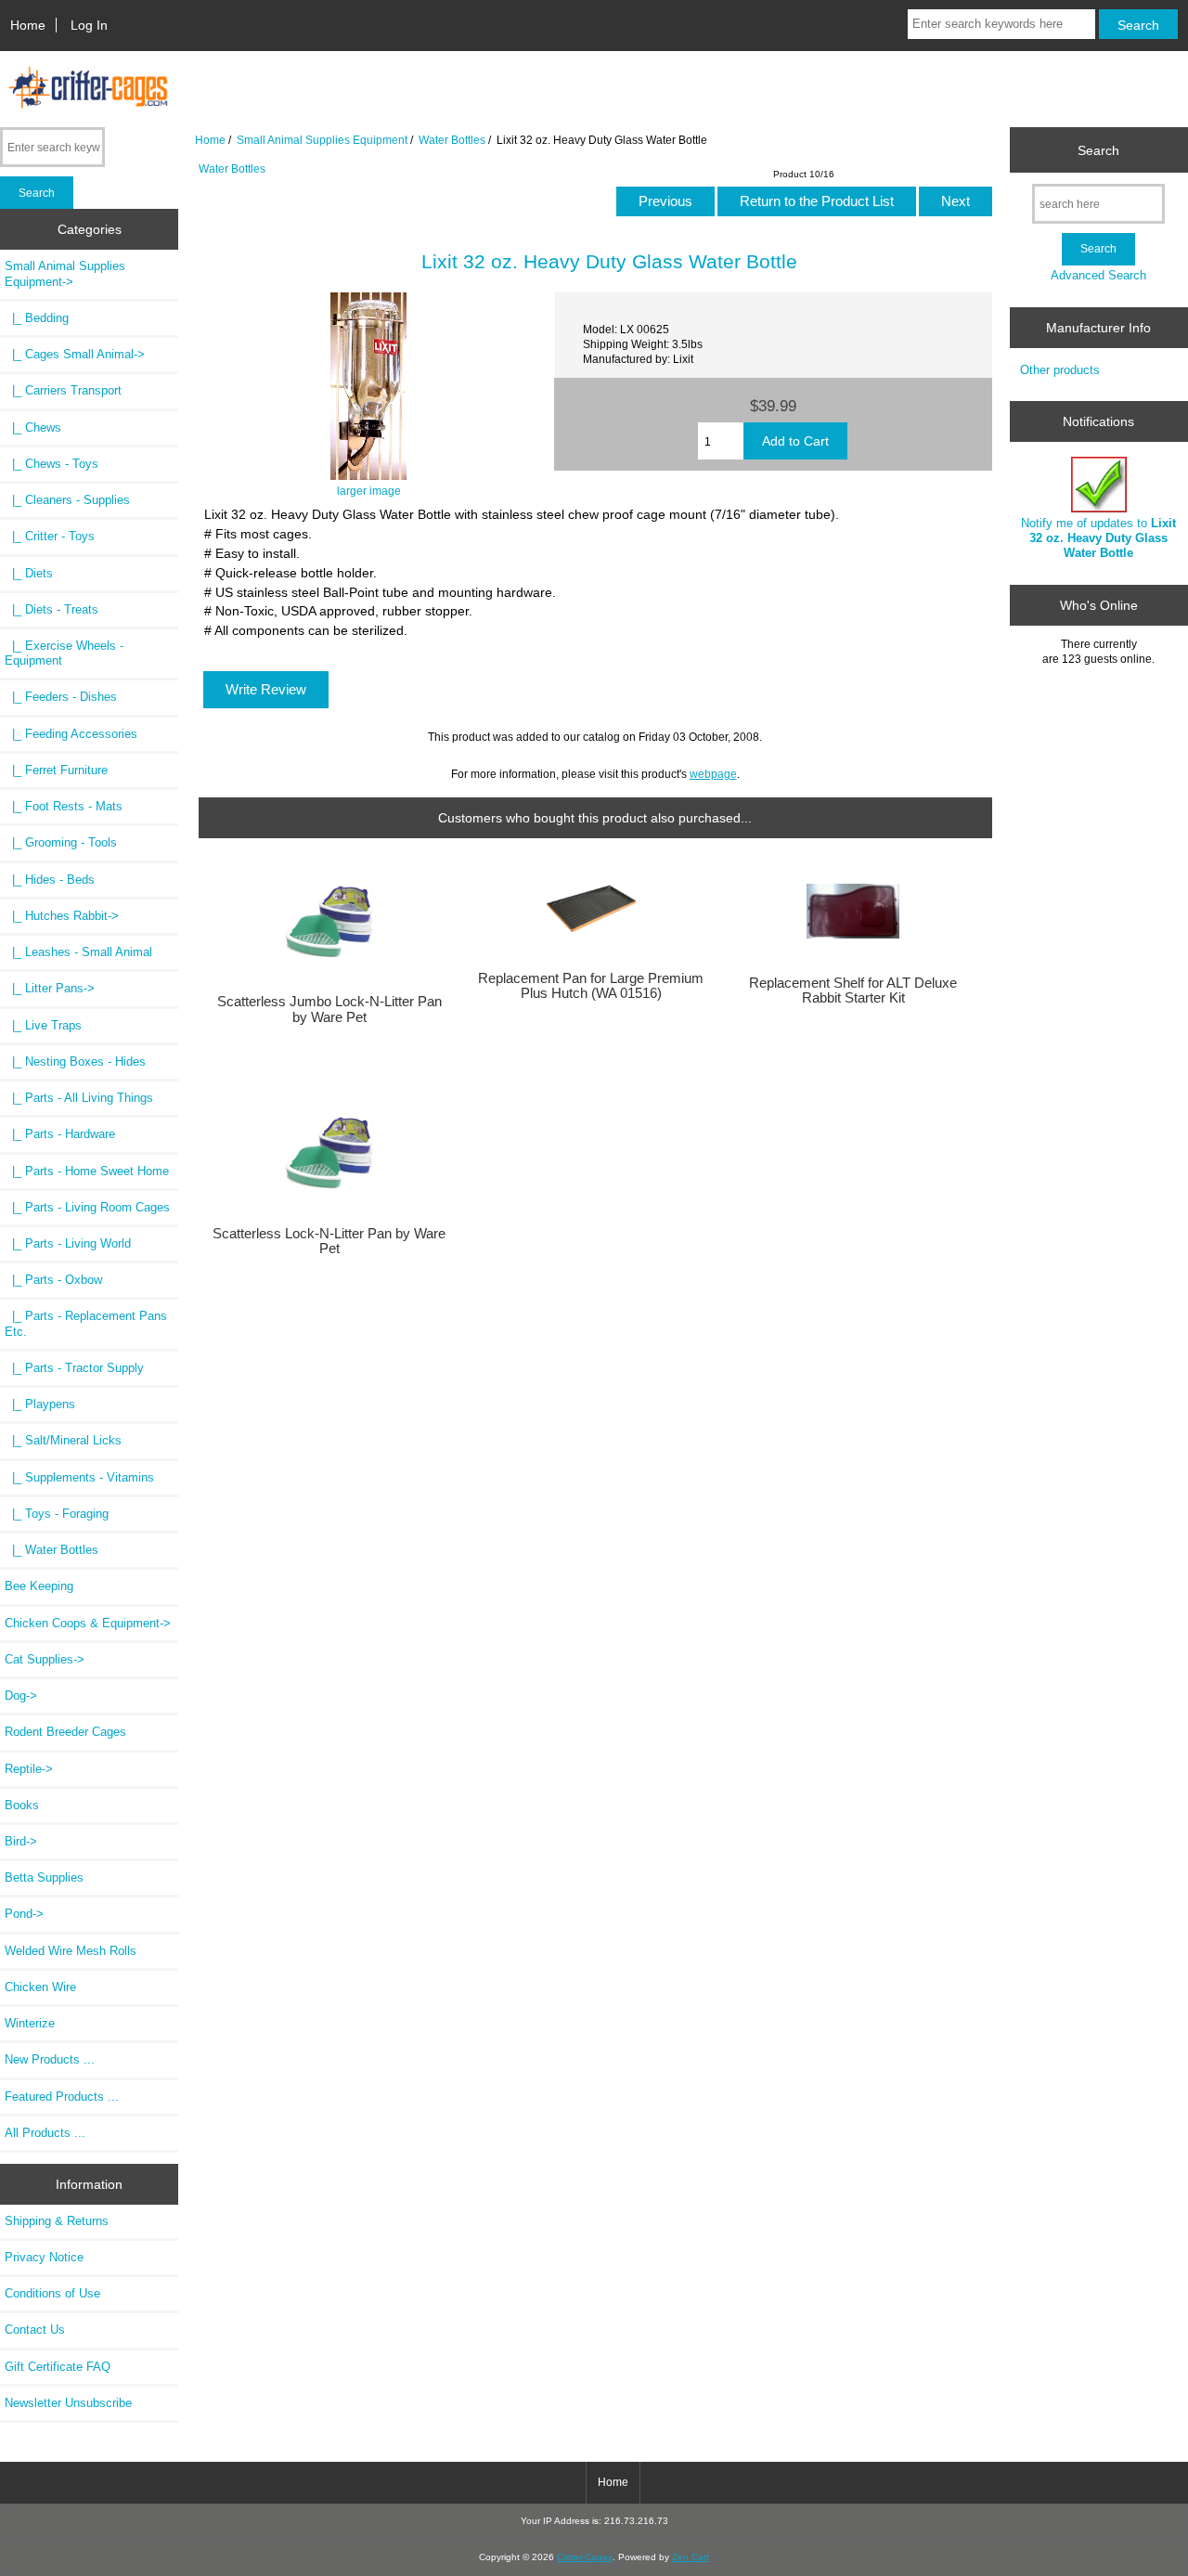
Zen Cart (691, 2557)
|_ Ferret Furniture (56, 770)
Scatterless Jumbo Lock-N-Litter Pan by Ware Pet (329, 1009)
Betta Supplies (44, 1877)
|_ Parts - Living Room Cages (87, 1207)
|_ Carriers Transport (63, 390)
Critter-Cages (585, 2557)
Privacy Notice (44, 2257)
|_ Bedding (37, 318)
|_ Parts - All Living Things (79, 1098)
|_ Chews (33, 427)
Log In (89, 25)
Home (28, 25)
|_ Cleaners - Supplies (67, 500)
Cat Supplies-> (45, 1659)
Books (22, 1805)
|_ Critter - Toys (50, 536)
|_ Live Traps (43, 1025)
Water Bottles (452, 140)
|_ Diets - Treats (52, 609)
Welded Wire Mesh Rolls (71, 1951)
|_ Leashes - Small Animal (78, 952)
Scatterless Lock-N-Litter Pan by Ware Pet (329, 1241)
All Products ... (45, 2133)
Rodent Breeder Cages (65, 1732)
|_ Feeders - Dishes (61, 697)
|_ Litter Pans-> (50, 988)
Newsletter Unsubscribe (68, 2403)
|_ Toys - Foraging (57, 1514)
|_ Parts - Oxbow (53, 1280)
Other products (1060, 370)
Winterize (30, 2023)
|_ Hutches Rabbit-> (62, 916)
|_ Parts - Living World (68, 1243)
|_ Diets (29, 573)
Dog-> (21, 1696)
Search (1098, 149)
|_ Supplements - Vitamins (79, 1477)
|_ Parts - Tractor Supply (74, 1368)
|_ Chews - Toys (52, 464)
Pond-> (24, 1914)
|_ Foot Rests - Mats (64, 806)
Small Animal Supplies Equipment (322, 140)
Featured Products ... (62, 2097)
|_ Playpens (40, 1404)
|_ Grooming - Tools (61, 842)
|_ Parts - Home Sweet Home (87, 1171)
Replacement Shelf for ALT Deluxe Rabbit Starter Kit (853, 990)
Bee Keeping (39, 1586)
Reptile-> (29, 1769)
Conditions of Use (52, 2293)
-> (65, 273)
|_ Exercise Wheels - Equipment (64, 653)
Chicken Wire (40, 1987)
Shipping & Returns (57, 2221)
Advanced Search (1098, 275)
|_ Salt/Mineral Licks (63, 1440)
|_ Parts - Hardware (60, 1134)
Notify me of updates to (1098, 538)
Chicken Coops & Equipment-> (88, 1623)
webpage (713, 774)
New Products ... (50, 2059)
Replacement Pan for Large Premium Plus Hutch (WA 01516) (591, 986)
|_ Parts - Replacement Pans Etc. (86, 1323)
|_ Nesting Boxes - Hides (75, 1061)
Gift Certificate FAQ (58, 2367)
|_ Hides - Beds (50, 880)
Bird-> (21, 1841)
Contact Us (35, 2330)
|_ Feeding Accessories (71, 734)
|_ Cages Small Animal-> (75, 354)
